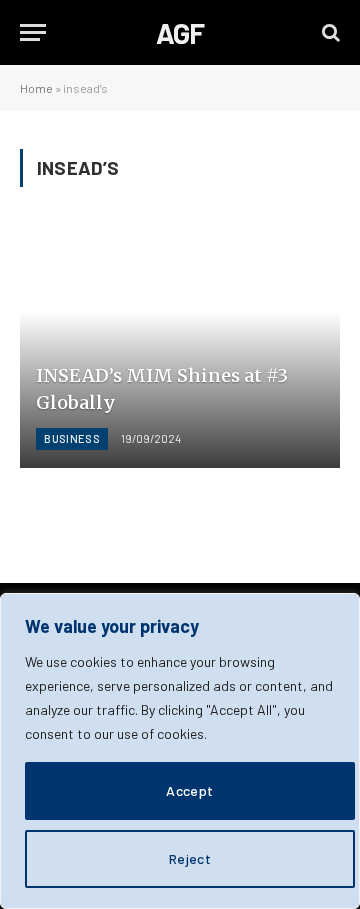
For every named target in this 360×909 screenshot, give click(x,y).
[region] (180, 751)
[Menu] (33, 32)
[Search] (329, 32)
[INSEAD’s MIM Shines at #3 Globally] (180, 347)
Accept (190, 790)
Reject (190, 858)
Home (36, 88)
